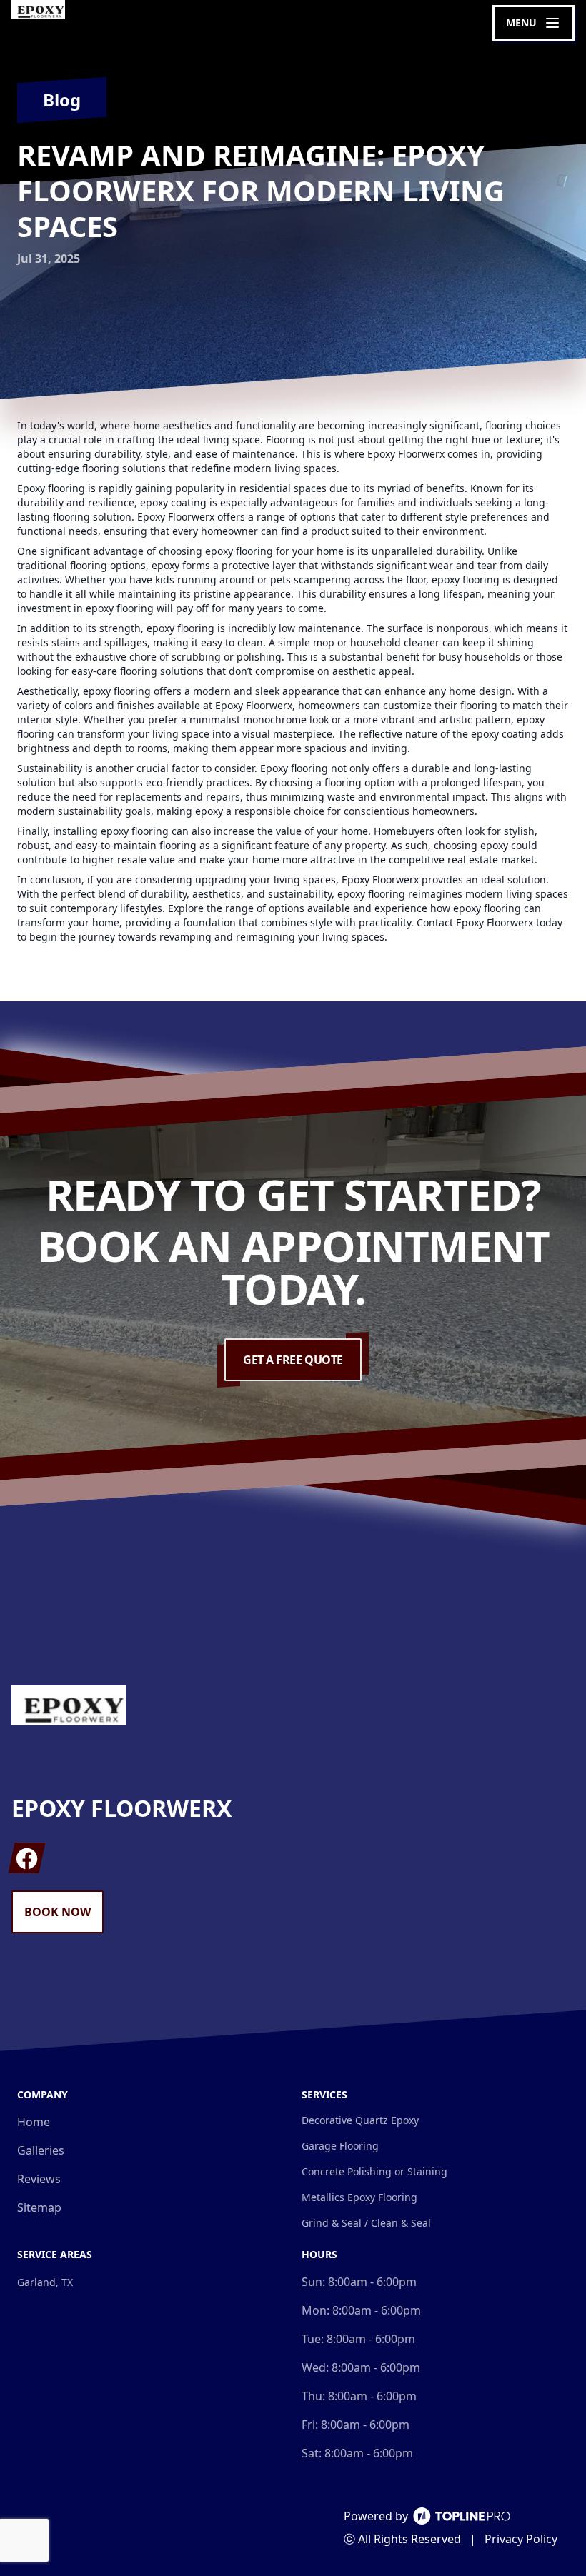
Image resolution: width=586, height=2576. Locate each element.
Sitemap (39, 2207)
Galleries (41, 2150)
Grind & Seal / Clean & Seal (366, 2223)
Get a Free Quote (293, 1360)
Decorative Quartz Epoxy (360, 2120)
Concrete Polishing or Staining (374, 2171)
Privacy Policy (521, 2539)
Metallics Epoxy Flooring (359, 2197)
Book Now (58, 1912)
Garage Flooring (340, 2146)
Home (34, 2122)
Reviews (39, 2179)
